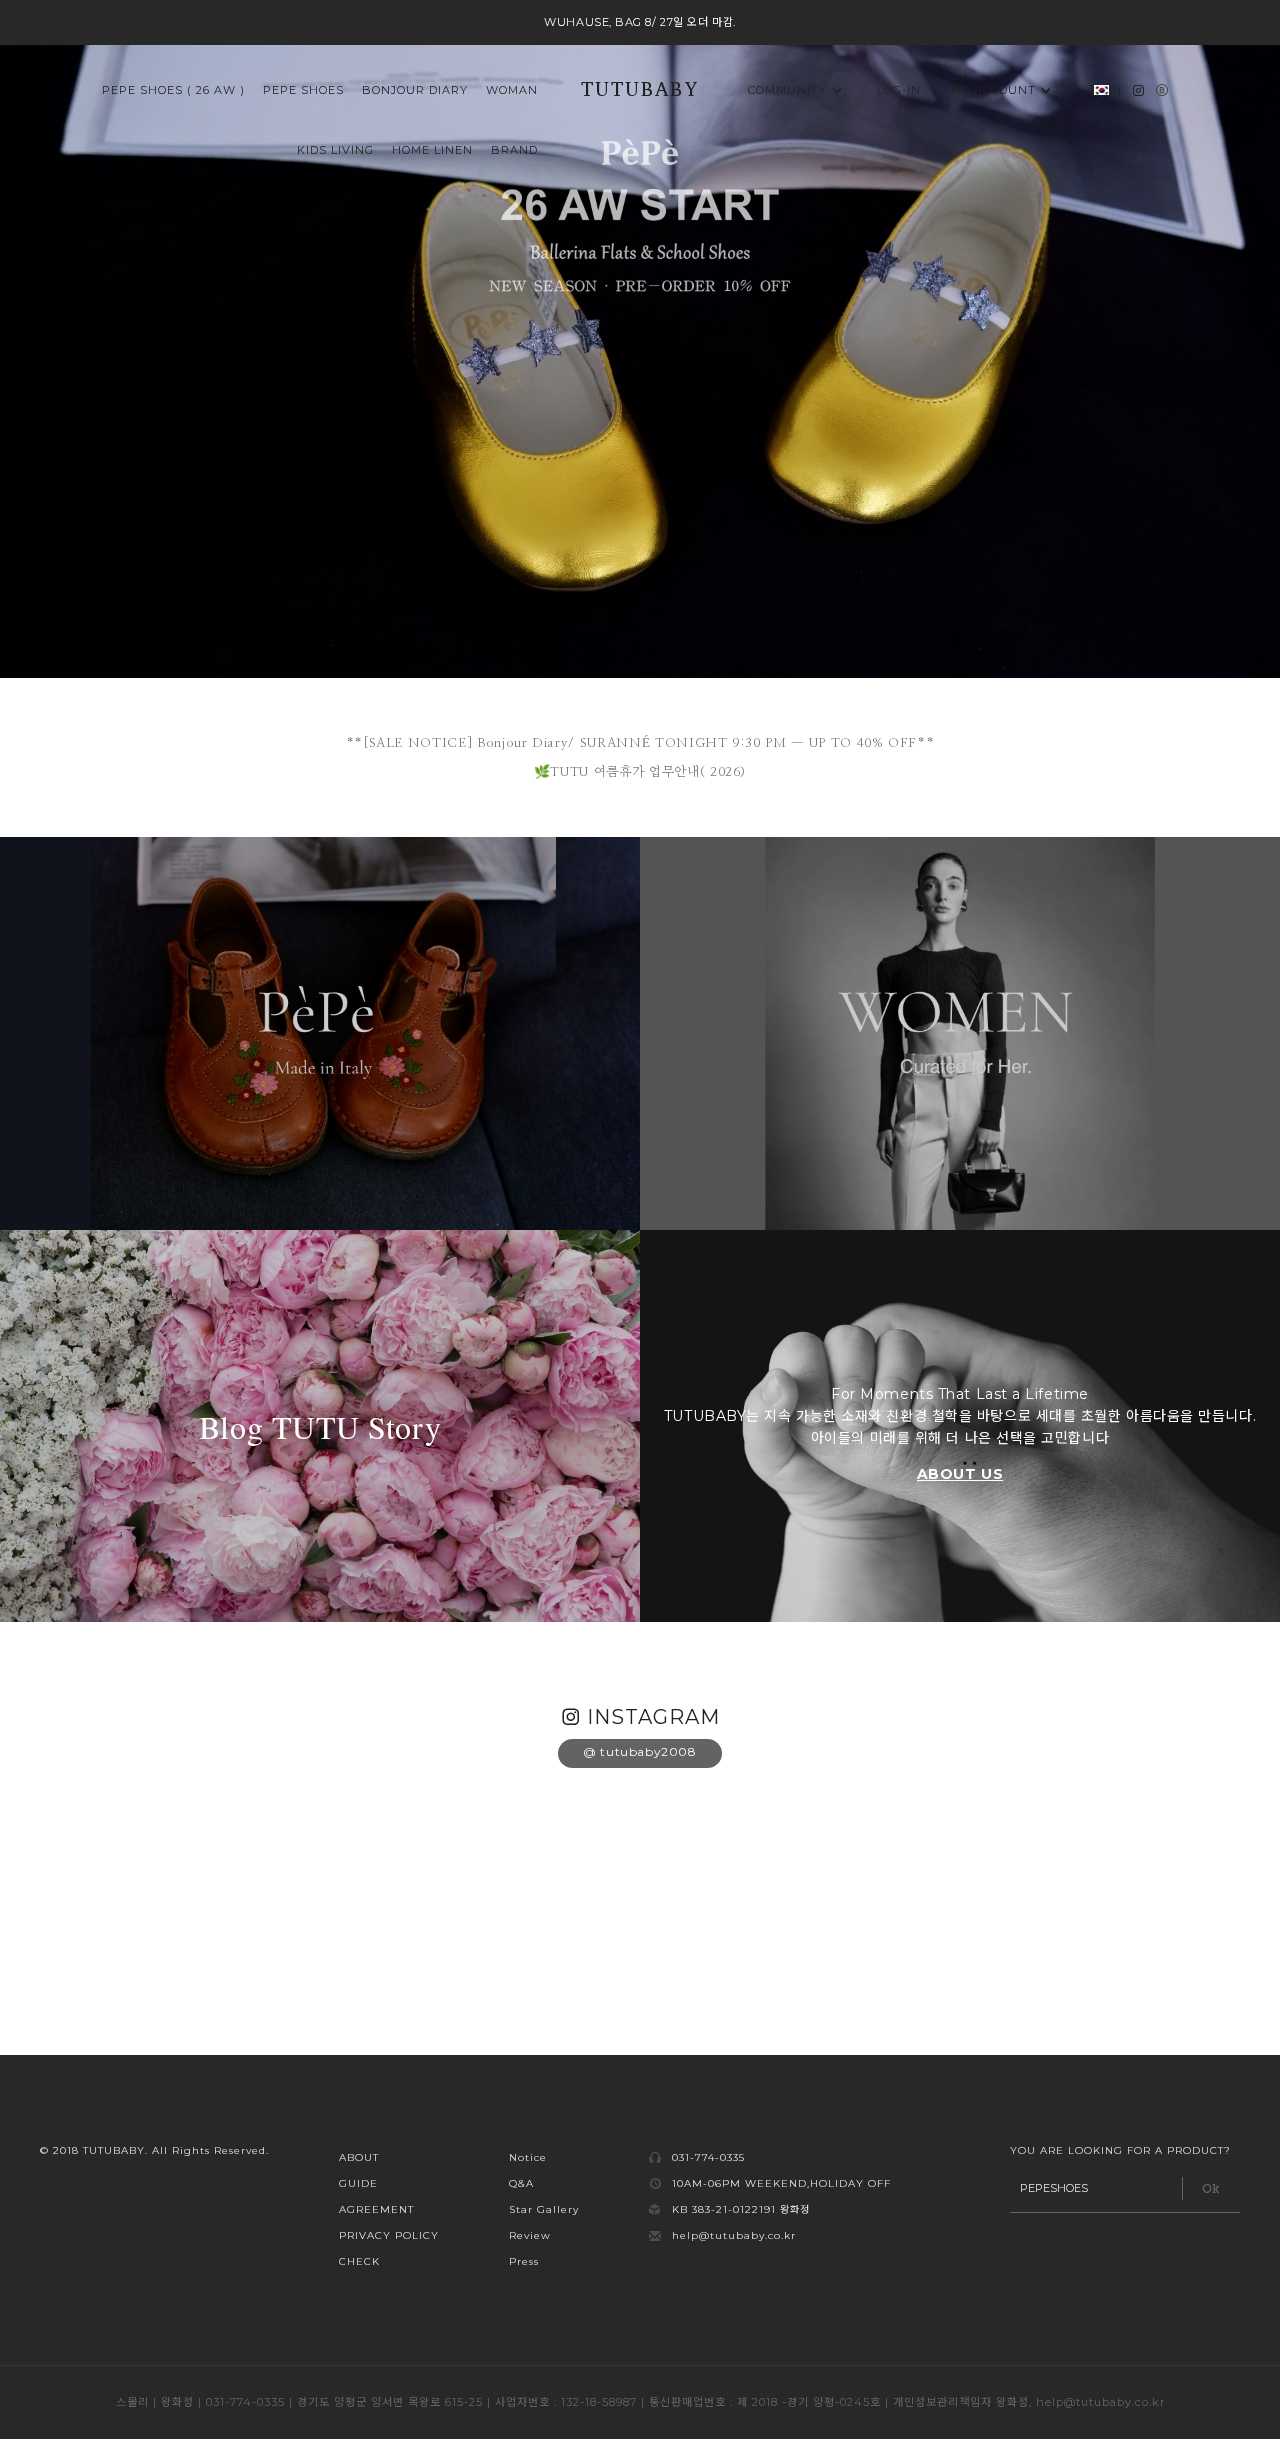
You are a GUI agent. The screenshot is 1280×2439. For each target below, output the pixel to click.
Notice (528, 2157)
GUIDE (358, 2183)
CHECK (359, 2261)
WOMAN (512, 90)
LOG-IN (899, 90)
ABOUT (359, 2157)
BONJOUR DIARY (415, 90)
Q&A (521, 2183)
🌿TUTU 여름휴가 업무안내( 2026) (640, 772)
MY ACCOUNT (993, 90)
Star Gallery (544, 2209)
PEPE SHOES (303, 90)
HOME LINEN (432, 150)
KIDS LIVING (335, 150)
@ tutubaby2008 (639, 1751)
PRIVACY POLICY (389, 2235)
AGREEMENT (376, 2209)
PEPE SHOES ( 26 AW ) (173, 90)
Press (524, 2261)
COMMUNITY (787, 90)
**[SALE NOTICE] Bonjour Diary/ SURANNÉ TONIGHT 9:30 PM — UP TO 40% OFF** (640, 743)
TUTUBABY (640, 92)
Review (530, 2235)
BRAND (514, 150)
